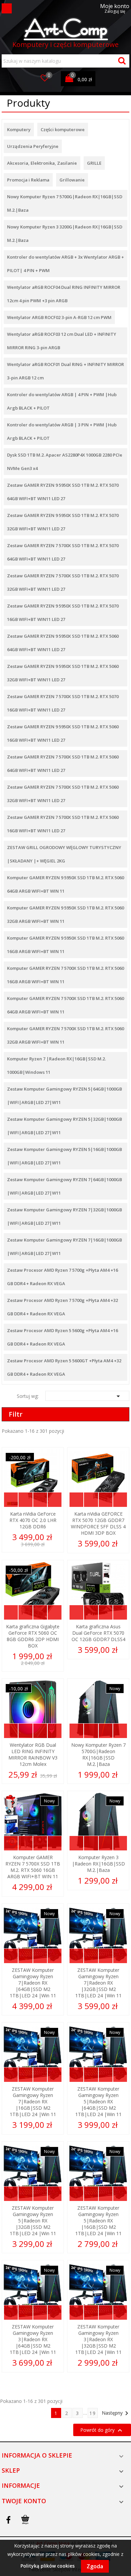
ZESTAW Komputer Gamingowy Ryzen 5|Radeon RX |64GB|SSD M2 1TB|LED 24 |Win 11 (98, 2101)
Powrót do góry (102, 2430)
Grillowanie (72, 180)
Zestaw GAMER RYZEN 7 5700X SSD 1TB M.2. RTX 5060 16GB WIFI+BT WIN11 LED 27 (63, 824)
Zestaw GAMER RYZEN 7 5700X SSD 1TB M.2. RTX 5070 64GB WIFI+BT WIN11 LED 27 (63, 552)
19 (93, 2413)
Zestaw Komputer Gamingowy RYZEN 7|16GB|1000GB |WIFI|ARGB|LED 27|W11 (64, 1247)
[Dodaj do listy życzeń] (40, 1500)
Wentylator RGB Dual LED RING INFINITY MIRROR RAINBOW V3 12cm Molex (33, 1754)
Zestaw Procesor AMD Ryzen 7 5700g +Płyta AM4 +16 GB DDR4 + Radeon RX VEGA (62, 1277)
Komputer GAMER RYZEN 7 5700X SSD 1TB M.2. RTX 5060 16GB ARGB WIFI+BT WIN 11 (65, 975)
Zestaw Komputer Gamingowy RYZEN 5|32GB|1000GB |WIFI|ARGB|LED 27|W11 (64, 1126)
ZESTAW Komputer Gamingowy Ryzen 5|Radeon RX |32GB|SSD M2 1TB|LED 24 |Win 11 (33, 2221)
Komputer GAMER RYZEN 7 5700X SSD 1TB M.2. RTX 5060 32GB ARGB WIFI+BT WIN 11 (65, 1035)
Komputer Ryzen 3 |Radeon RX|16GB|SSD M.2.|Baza (98, 1864)
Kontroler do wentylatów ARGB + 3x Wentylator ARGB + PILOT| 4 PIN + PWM (65, 264)
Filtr (16, 1414)
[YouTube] (17, 2520)
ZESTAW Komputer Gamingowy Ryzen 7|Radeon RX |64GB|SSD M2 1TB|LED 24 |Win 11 (33, 1983)
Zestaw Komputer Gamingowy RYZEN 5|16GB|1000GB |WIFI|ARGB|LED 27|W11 (64, 1156)
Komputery (19, 129)
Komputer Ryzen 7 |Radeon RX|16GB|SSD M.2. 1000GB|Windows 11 (56, 1065)
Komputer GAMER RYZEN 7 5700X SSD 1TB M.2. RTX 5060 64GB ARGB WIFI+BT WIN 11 (65, 1005)
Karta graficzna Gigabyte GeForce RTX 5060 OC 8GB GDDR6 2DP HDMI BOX (33, 1636)
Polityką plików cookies (48, 2566)
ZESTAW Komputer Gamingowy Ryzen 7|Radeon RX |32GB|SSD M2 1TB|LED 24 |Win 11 (98, 1983)
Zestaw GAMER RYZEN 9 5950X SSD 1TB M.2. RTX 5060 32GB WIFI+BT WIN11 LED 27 (63, 673)
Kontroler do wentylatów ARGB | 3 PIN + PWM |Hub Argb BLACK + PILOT (62, 431)
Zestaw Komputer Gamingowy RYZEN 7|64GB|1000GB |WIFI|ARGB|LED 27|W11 (64, 1186)
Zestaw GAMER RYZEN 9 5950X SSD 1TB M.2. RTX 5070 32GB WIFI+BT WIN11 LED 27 (63, 522)
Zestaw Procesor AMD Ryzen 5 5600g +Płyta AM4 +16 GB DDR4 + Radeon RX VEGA (62, 1337)
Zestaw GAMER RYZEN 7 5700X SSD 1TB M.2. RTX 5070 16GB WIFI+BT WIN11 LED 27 (63, 703)
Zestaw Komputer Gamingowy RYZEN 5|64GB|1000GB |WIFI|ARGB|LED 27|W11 (64, 1096)
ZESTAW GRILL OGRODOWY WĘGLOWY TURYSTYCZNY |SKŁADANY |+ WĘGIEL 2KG (64, 854)
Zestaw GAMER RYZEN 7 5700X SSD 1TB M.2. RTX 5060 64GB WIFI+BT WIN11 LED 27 (63, 764)
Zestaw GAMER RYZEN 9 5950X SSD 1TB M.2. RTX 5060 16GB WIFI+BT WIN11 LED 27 (63, 733)
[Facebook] (8, 2520)
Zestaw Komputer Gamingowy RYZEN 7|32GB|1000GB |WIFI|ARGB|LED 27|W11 (64, 1216)
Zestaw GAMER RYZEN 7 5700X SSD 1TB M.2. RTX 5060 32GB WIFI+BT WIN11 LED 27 (63, 794)
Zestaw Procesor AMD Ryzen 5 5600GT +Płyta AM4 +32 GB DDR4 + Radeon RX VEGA (64, 1367)
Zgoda (95, 2566)
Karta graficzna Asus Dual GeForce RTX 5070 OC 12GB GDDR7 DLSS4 (98, 1633)
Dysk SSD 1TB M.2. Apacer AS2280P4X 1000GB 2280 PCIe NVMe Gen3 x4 (65, 462)
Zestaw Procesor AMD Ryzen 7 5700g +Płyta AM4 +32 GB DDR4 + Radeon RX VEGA (62, 1307)
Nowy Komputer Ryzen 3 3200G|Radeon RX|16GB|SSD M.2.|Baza (65, 233)
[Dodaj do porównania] (55, 1500)
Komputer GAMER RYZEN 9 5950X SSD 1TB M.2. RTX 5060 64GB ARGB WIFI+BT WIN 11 (65, 884)
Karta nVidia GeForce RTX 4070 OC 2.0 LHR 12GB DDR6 (33, 1520)
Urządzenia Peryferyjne (33, 146)
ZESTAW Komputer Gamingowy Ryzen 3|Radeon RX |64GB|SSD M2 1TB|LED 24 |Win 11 (33, 2339)
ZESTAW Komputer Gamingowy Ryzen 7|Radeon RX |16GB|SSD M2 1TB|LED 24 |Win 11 (33, 2101)
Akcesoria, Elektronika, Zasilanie (42, 163)
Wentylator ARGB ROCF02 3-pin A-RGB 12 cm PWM (59, 317)
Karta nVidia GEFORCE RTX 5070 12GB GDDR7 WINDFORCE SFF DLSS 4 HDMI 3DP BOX (98, 1523)
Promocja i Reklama (28, 180)
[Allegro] (25, 2520)
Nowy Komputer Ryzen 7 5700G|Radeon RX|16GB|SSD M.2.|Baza (65, 203)
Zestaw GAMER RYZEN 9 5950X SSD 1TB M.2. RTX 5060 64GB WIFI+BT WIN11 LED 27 (63, 643)
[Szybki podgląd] (11, 1500)
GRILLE (94, 163)
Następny (116, 2413)
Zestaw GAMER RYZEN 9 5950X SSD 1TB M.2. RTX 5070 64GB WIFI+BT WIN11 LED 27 (63, 492)
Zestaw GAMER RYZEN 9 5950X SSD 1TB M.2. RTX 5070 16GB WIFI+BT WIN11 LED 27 (63, 613)
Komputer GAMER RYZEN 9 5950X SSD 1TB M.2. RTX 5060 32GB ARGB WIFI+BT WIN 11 (65, 914)
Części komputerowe (63, 129)
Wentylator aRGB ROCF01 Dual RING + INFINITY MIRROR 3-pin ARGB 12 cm (65, 371)
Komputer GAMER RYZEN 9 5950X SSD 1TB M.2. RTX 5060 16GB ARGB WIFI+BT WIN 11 (65, 945)
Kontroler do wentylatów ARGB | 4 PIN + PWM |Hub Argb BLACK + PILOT (62, 401)
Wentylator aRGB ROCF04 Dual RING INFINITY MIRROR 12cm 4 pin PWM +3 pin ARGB (64, 294)
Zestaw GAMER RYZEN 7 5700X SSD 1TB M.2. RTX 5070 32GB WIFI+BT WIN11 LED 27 (63, 582)
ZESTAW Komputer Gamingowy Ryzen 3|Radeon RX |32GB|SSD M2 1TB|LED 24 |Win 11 (98, 2339)
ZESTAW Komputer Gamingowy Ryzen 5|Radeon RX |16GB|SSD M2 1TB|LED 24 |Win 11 (98, 2221)
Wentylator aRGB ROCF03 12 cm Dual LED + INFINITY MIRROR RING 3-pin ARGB (62, 341)
